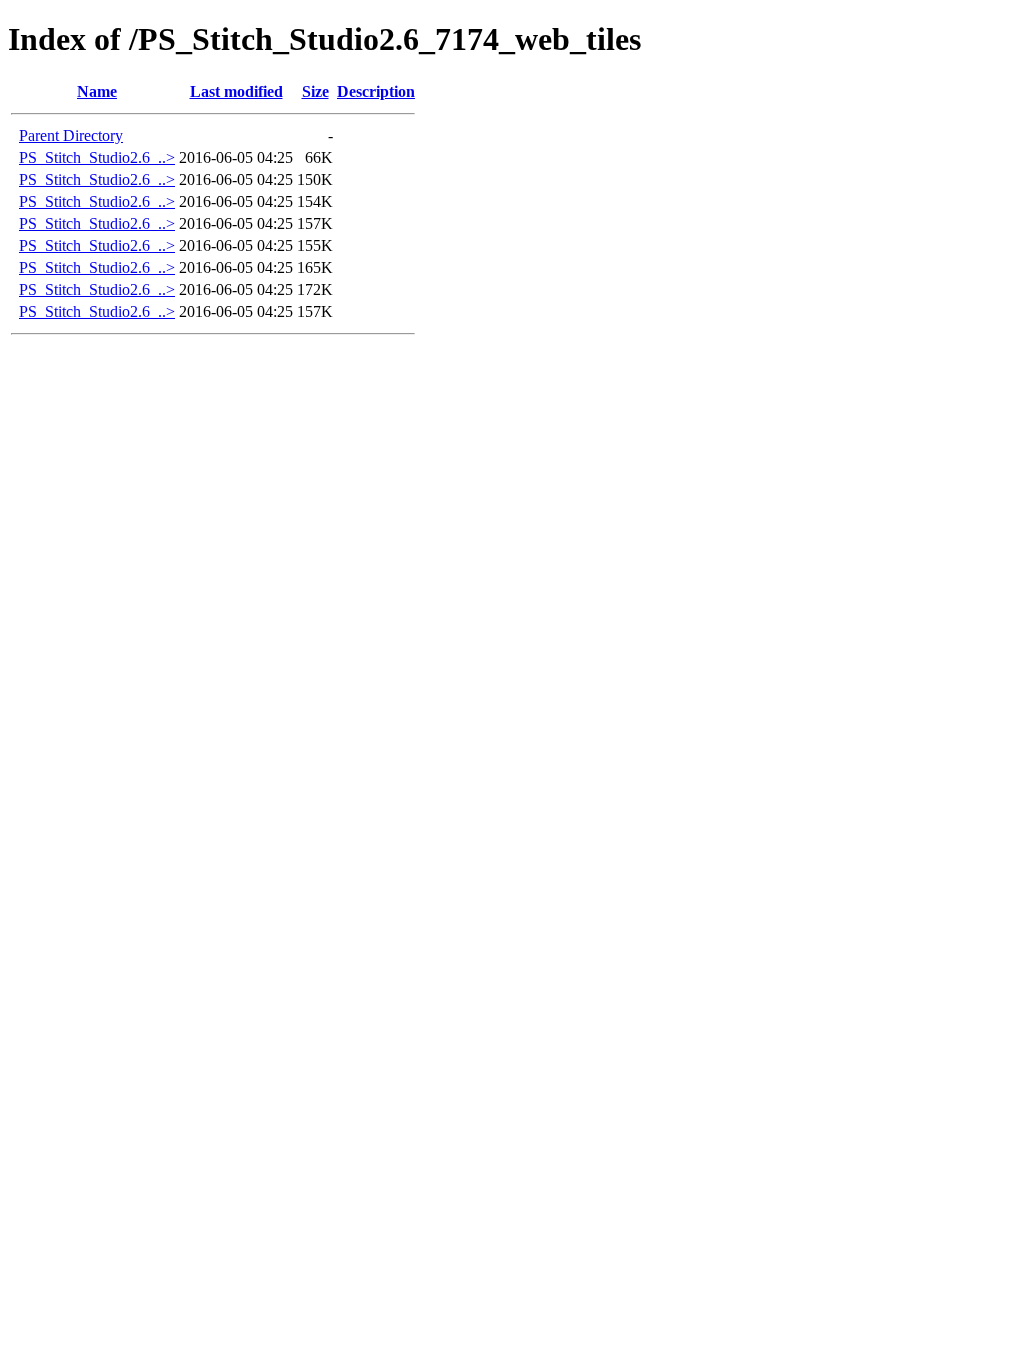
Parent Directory (71, 135)
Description (376, 91)
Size (315, 91)
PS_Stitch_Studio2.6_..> (97, 157)
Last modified (236, 91)
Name (97, 91)
